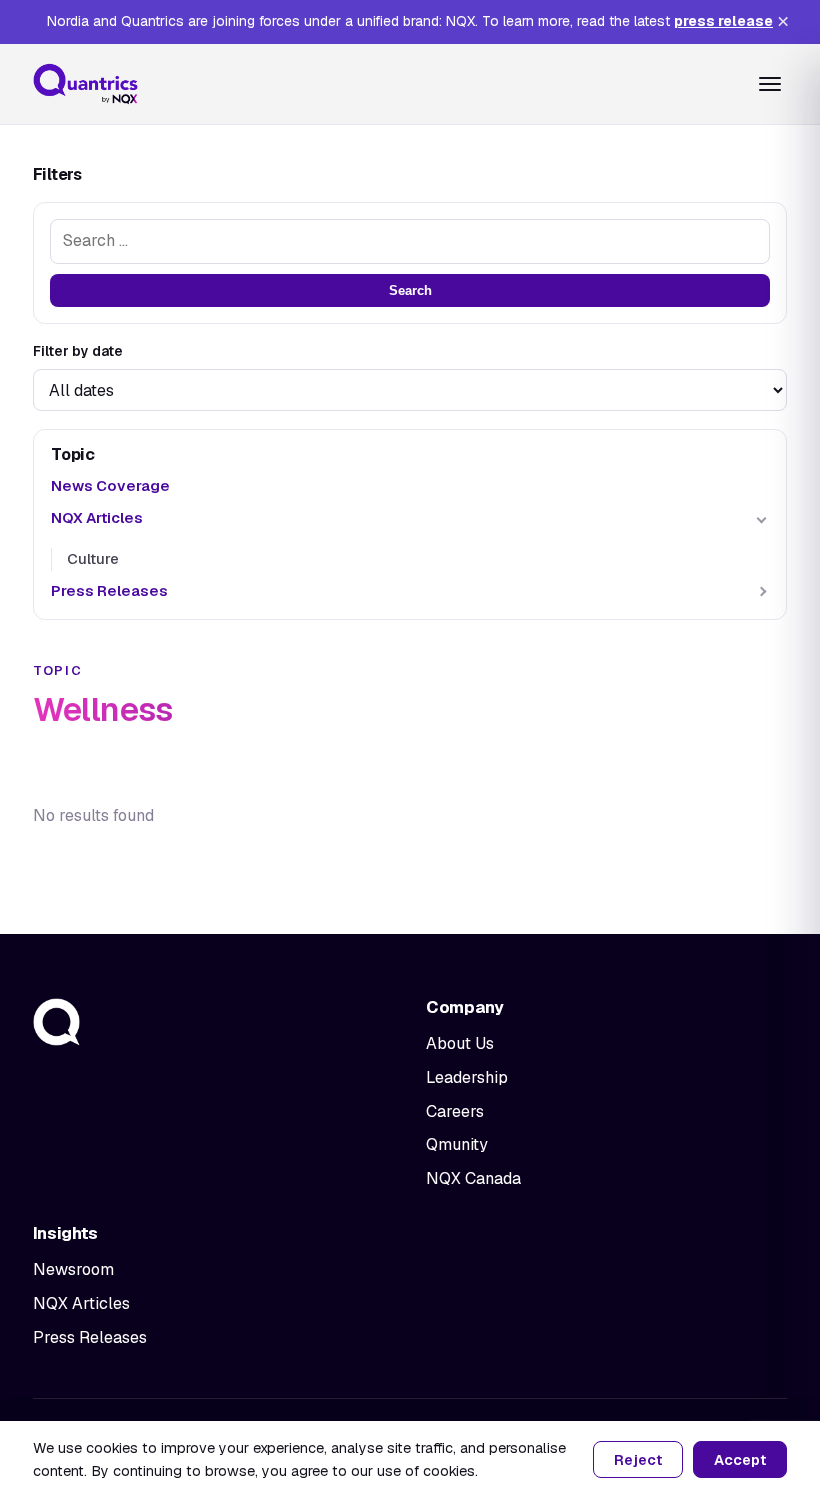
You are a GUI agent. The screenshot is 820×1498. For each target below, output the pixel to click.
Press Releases (109, 590)
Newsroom (73, 1269)
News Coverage (110, 485)
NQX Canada (473, 1178)
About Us (460, 1043)
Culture (93, 558)
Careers (455, 1111)
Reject (638, 1460)
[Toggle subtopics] (761, 518)
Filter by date (78, 351)
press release (723, 21)
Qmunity (457, 1144)
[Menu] (770, 84)
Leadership (467, 1077)
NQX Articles (97, 517)
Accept (740, 1460)
